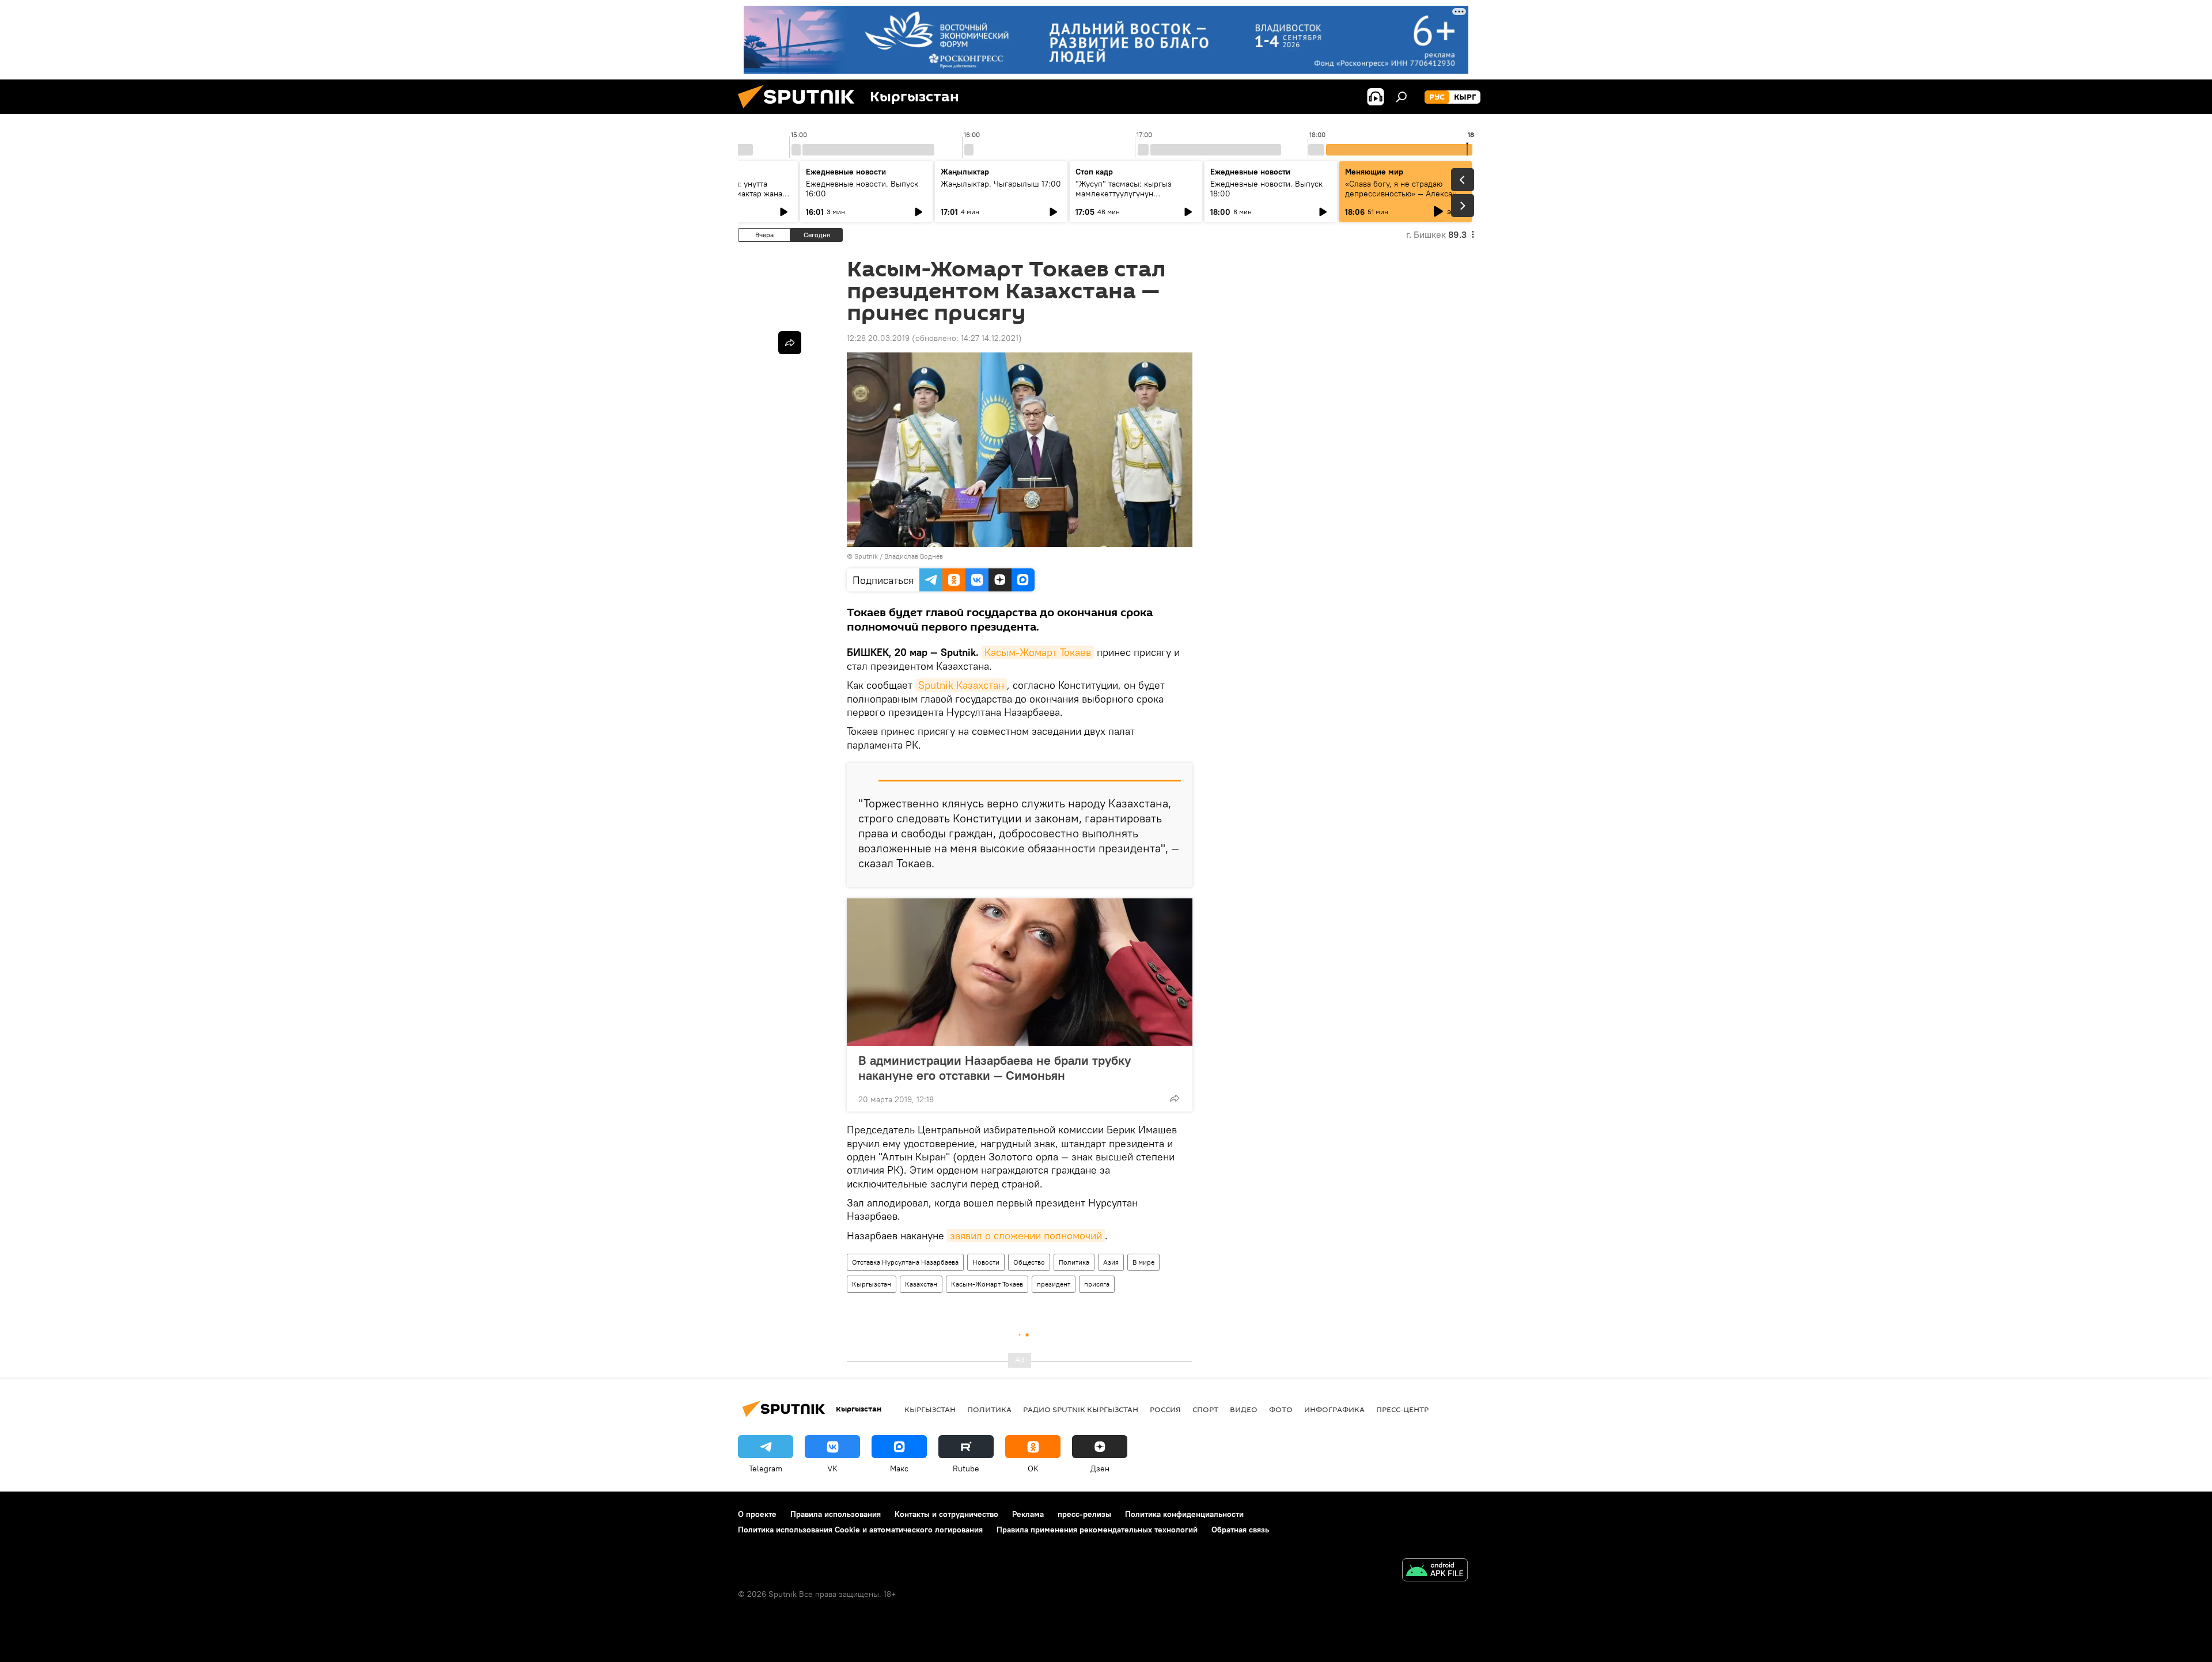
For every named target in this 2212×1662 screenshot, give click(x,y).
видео (1244, 1409)
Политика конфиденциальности (1184, 1514)
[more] (1175, 1098)
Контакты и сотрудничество (946, 1514)
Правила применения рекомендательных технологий (1097, 1530)
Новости (986, 1262)
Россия (1165, 1409)
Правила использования (836, 1514)
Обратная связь (1240, 1530)
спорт (1205, 1409)
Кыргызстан (872, 1284)
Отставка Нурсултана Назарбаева (905, 1262)
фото (1281, 1409)
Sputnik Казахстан (961, 685)
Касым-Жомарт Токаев (1038, 652)
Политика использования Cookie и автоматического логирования (860, 1530)
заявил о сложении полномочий (1026, 1236)
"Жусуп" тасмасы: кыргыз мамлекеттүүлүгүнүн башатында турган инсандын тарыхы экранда (1129, 198)
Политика (1074, 1262)
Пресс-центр (1402, 1409)
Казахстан (921, 1284)
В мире (1143, 1262)
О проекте (757, 1514)
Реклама (1028, 1514)
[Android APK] (1435, 1571)
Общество (1029, 1262)
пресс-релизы (1084, 1514)
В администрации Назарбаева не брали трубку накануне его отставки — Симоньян (995, 1068)
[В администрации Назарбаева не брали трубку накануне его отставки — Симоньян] (1020, 972)
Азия (1111, 1262)
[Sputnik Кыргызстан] (801, 111)
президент (1054, 1284)
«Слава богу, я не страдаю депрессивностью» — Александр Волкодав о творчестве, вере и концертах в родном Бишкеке (1406, 198)
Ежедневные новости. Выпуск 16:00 (862, 189)
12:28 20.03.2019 (878, 338)
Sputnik (866, 556)
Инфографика (1334, 1409)
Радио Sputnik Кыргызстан (1081, 1409)
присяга (1097, 1284)
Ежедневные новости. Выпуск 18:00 (1266, 189)
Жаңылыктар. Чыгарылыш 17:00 (1001, 184)
